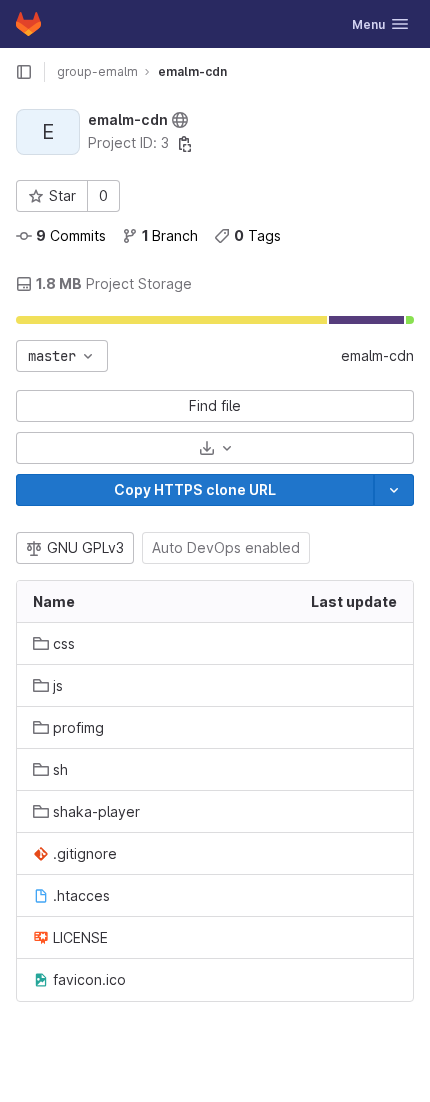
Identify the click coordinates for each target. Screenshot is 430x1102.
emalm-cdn (377, 355)
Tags (257, 235)
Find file (215, 405)
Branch (170, 235)
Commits (71, 235)
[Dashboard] (28, 24)
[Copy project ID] (185, 144)
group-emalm (97, 71)
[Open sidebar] (24, 72)
